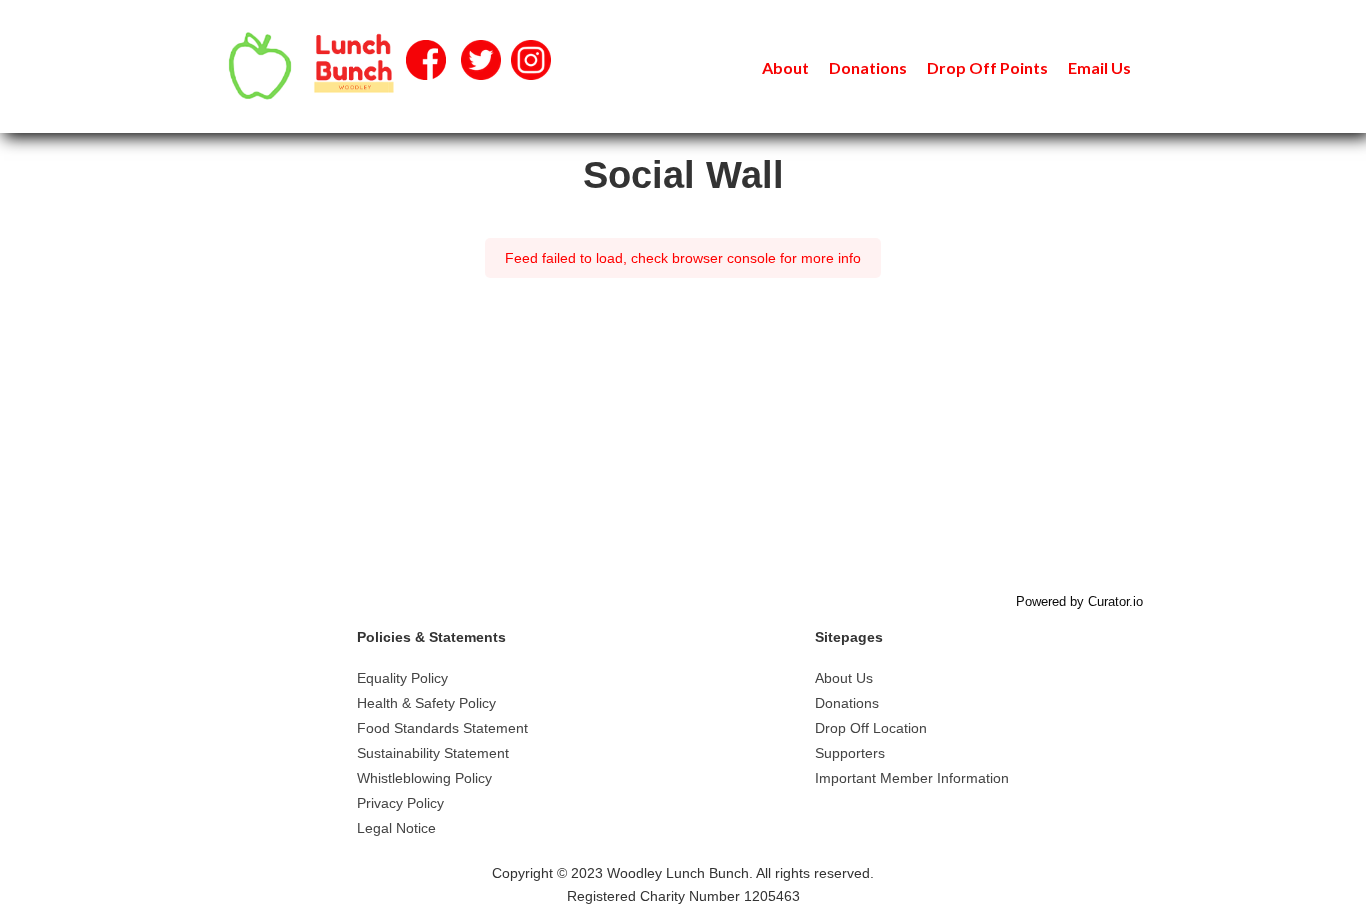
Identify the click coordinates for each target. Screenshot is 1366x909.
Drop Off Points (987, 67)
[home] (307, 66)
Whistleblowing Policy (424, 778)
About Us (844, 678)
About (785, 67)
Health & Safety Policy (426, 703)
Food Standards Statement (442, 728)
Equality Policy (402, 678)
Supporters (850, 753)
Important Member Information (912, 778)
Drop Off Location (871, 728)
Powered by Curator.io (1079, 602)
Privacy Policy (400, 803)
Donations (868, 67)
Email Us (1099, 67)
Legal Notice (396, 828)
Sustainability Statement (433, 753)
